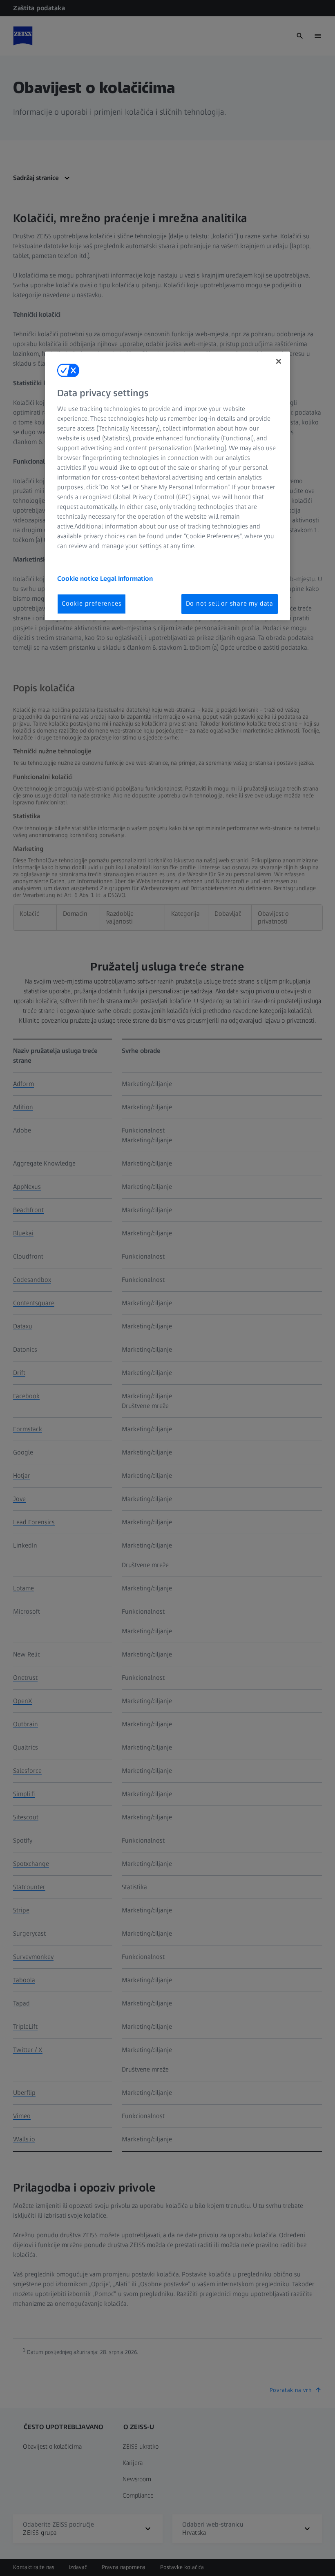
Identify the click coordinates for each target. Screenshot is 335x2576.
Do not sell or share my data (230, 604)
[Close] (279, 361)
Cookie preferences (92, 604)
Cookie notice (79, 579)
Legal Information (126, 579)
